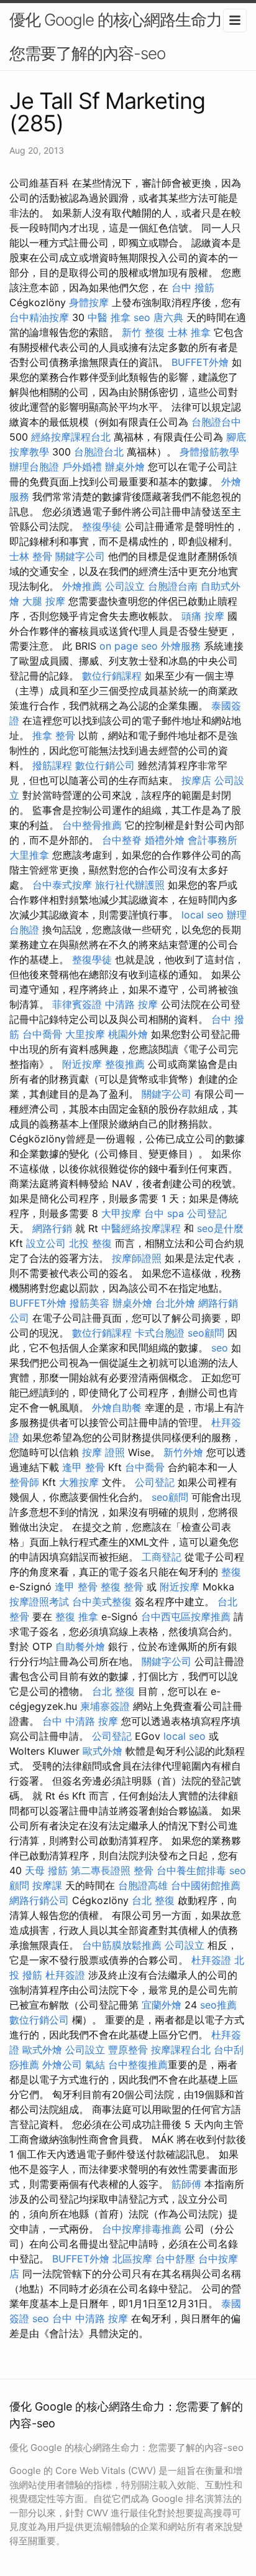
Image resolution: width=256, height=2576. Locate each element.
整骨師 (24, 1482)
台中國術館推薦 (206, 1885)
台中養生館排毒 (191, 1870)
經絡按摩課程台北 (71, 437)
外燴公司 (62, 2065)
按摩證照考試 (39, 1602)
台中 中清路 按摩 (80, 1721)
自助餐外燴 (80, 1646)
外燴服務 (181, 646)
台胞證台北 (99, 452)
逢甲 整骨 (84, 1467)
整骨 (144, 1870)
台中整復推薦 (138, 2065)
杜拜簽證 (211, 1960)
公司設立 (125, 586)
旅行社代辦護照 (130, 885)
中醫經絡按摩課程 (141, 1228)
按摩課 (47, 1885)
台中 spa (164, 1213)
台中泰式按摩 (62, 885)
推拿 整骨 (54, 735)
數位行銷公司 (105, 765)
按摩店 (196, 780)
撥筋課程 (52, 765)
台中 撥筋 (193, 287)
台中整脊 (122, 840)
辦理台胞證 (34, 467)
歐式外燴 (103, 1751)
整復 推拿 (77, 1617)
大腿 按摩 (44, 601)
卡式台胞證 (160, 1333)
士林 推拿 (189, 332)
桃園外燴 (128, 1034)
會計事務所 (213, 840)
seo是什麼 (220, 1228)
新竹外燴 (183, 1452)
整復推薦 (125, 1064)
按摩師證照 (137, 1258)
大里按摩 (85, 1034)
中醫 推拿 (109, 317)
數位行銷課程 (112, 676)
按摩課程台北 (181, 2050)
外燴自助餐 (117, 1407)
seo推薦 (218, 2005)
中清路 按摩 (131, 1004)
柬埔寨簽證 (105, 1706)
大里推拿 (29, 855)
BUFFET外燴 (200, 362)
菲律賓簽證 (77, 1004)
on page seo (129, 646)
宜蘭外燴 (162, 2005)
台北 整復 (113, 1691)
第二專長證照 (101, 1870)
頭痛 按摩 (203, 616)
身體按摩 (89, 302)
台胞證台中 (216, 422)
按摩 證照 (103, 1452)
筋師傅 (186, 2184)
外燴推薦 (82, 586)
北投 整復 (90, 1243)
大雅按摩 (79, 1482)
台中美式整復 (102, 1602)
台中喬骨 (42, 1034)
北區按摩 (132, 2259)
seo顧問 (206, 1333)
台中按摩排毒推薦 (142, 2229)
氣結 (95, 2065)
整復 (231, 1572)
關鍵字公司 (80, 556)
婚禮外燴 (165, 840)
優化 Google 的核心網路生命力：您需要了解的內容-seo (123, 36)
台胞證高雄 (143, 1885)
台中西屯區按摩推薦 (186, 1617)
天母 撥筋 (46, 1870)
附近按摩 (82, 1064)
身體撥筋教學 (209, 452)
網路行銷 (52, 1228)
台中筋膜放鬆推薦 (122, 1945)
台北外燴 (175, 1303)
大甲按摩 (121, 1213)
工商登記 (162, 1557)
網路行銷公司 (39, 1900)
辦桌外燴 (125, 467)
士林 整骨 (31, 556)
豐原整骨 (128, 2050)
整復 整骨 (122, 1587)
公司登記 (207, 1213)
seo (142, 317)
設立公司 (46, 1243)
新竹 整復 (143, 332)
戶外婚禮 (82, 467)
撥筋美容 (89, 1303)
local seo (203, 915)
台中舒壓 (175, 2259)
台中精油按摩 (39, 317)
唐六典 (168, 317)
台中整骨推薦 (92, 825)
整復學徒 (102, 526)
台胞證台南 (173, 586)
